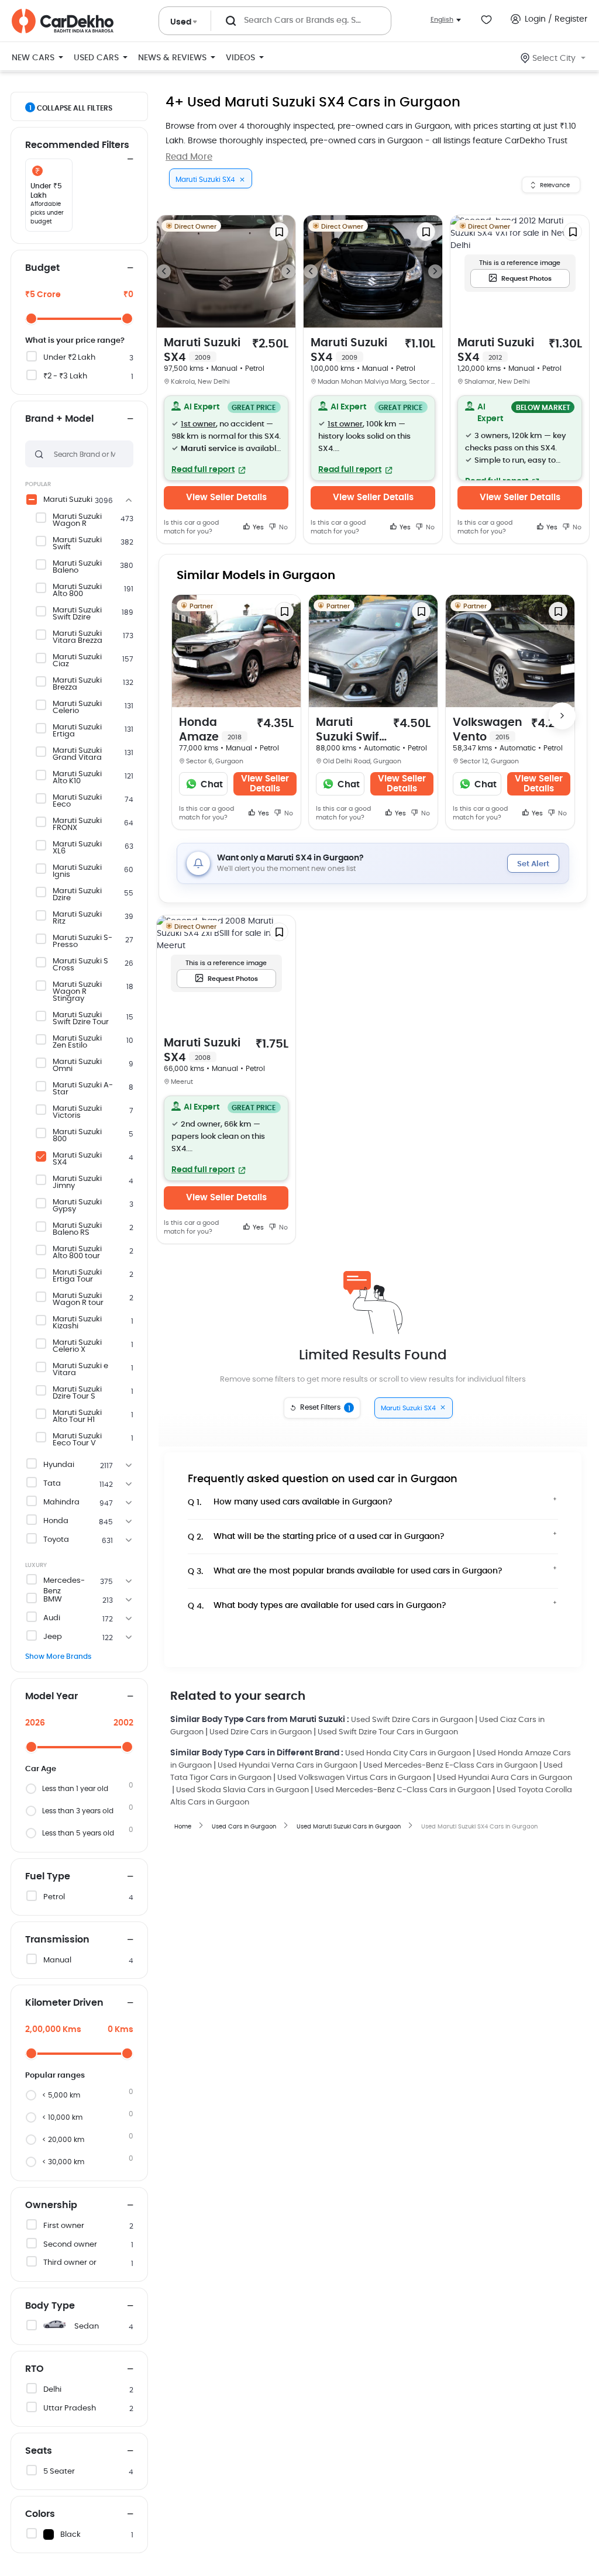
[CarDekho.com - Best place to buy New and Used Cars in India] (63, 21)
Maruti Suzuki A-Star (83, 1089)
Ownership (51, 2205)
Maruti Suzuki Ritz (77, 918)
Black (70, 2535)
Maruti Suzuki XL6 (77, 848)
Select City (554, 58)
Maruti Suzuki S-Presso (82, 942)
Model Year (51, 1696)
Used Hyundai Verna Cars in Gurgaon (288, 1766)
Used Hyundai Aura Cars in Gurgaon (505, 1778)
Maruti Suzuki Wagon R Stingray (77, 992)
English (442, 20)
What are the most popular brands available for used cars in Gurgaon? (345, 1571)
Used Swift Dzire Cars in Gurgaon (412, 1720)
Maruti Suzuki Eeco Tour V (77, 1440)
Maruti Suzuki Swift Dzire (77, 614)
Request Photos (526, 279)
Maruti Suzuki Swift (77, 544)
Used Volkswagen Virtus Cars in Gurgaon (354, 1778)
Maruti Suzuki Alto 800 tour (77, 1253)
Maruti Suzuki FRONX (77, 825)
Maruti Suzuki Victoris (77, 1113)
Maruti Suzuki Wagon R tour (78, 1300)
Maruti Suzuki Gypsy (77, 1206)
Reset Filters (325, 1408)
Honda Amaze (210, 730)
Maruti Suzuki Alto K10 (77, 778)
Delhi (52, 2390)
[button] (226, 438)
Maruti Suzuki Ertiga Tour (77, 1276)
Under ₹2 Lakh (69, 358)
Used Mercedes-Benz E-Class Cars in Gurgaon (450, 1766)
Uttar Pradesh (70, 2408)
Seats (39, 2451)
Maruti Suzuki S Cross (80, 965)
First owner (64, 2226)
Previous (164, 271)
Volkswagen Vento (488, 730)
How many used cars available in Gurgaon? (290, 1502)
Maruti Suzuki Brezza (77, 684)
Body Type (50, 2306)
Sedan (87, 2327)
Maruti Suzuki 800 (77, 1136)
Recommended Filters (77, 145)
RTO (35, 2369)
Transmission (57, 1940)
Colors (40, 2514)
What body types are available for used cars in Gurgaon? (317, 1606)
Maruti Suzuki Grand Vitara (77, 755)
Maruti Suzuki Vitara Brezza (78, 638)
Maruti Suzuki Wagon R (77, 521)
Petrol (54, 1897)
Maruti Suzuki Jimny (77, 1183)
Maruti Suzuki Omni (77, 1066)
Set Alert (533, 864)
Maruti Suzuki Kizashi (77, 1323)
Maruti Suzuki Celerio (77, 708)
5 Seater (59, 2472)
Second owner (70, 2245)
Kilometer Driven (64, 2003)
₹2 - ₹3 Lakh (65, 376)
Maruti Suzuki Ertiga (77, 731)
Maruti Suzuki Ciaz (77, 661)
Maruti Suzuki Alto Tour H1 (77, 1417)
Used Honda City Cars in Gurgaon (408, 1753)
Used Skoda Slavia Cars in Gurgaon (242, 1790)
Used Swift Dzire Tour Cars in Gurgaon (388, 1732)
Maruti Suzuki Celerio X (77, 1346)
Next (288, 271)
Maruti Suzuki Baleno (77, 567)
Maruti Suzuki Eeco (77, 801)
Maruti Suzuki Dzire (77, 895)
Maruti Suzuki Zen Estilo (77, 1042)
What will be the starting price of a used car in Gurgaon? (316, 1537)
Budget (42, 268)
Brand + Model (59, 419)
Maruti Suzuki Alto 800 (77, 591)
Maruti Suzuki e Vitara (80, 1370)
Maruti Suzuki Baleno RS (77, 1230)
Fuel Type (48, 1876)
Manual (57, 1960)
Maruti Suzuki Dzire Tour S (77, 1393)
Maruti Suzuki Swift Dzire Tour (81, 1019)
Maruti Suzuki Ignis (77, 872)
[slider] (31, 318)
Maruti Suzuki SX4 (77, 1159)
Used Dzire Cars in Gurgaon (261, 1732)
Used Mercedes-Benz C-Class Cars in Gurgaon (403, 1790)
